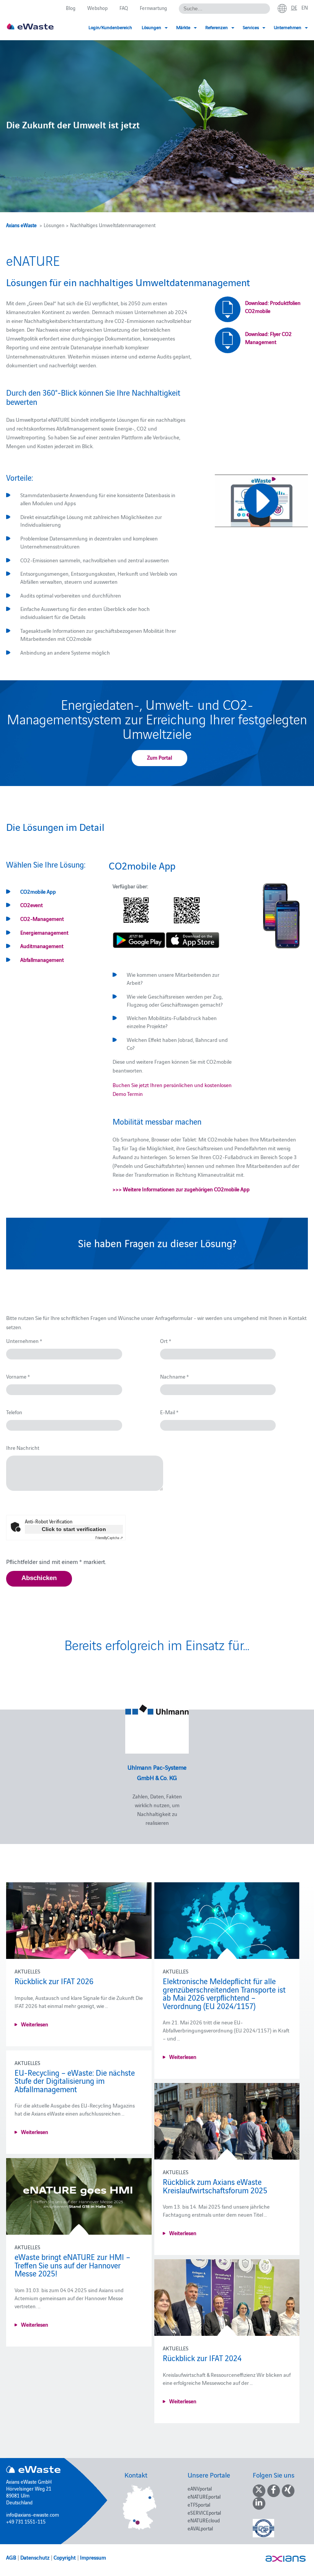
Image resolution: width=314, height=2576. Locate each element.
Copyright (65, 2557)
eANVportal (200, 2488)
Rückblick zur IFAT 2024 (202, 2358)
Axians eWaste (21, 225)
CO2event (32, 905)
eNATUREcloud (204, 2520)
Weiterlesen (35, 2024)
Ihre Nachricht (23, 1448)
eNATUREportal (204, 2496)
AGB (11, 2557)
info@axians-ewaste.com (33, 2514)
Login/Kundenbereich (110, 27)
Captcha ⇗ (109, 1538)
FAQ (124, 8)
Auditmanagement (42, 946)
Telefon (14, 1412)
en (305, 7)
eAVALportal (200, 2528)
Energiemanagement (44, 932)
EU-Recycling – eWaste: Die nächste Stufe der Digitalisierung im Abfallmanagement (75, 2081)
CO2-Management (42, 919)
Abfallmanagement (42, 960)
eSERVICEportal (204, 2512)
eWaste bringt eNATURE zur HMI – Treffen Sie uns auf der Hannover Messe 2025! (72, 2265)
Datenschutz (35, 2557)
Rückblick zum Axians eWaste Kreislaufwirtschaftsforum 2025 (215, 2186)
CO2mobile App (38, 891)
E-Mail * (169, 1412)
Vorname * (18, 1376)
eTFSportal (199, 2504)
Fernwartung (153, 8)
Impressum (93, 2557)
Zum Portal (159, 757)
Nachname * (174, 1376)
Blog (71, 8)
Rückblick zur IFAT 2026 (54, 1981)
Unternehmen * (24, 1341)
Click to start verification (74, 1529)
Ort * (166, 1341)
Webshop (97, 8)
